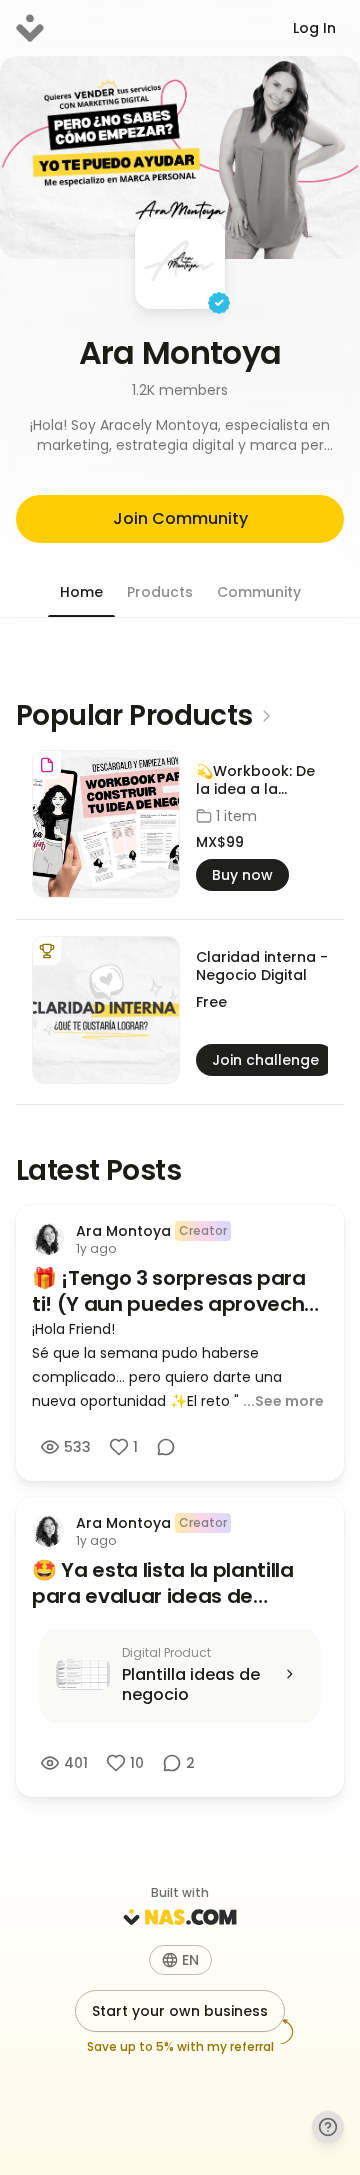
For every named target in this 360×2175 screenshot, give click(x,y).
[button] (180, 435)
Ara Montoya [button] (180, 352)
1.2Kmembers (180, 390)
